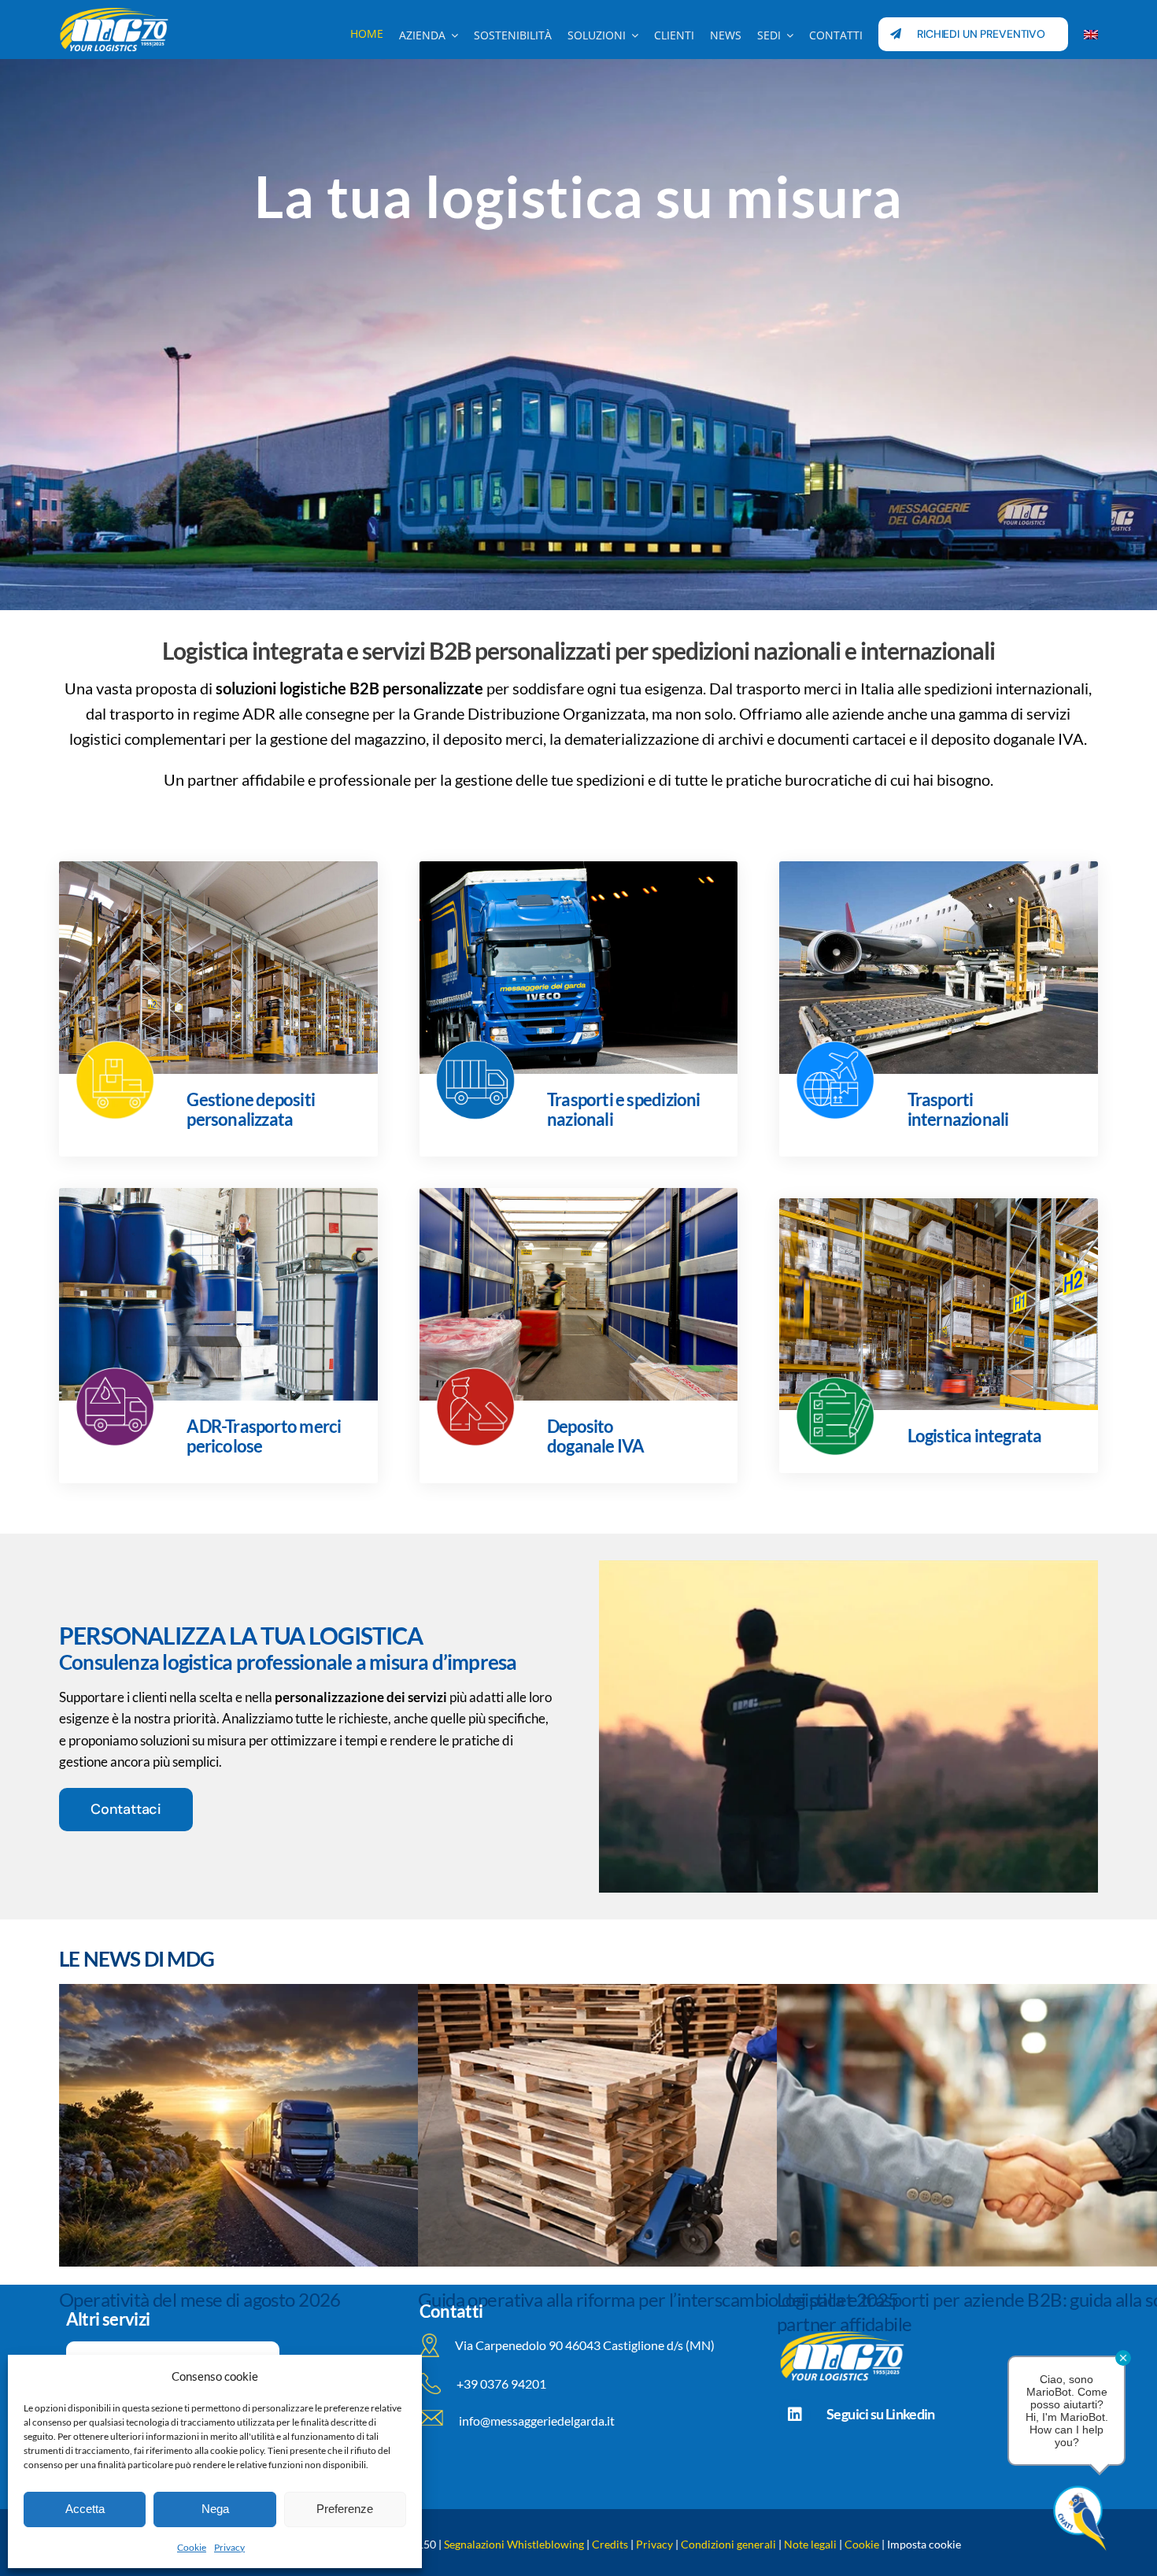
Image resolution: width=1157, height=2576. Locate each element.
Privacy (229, 2547)
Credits (610, 2544)
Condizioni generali (728, 2544)
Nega (215, 2509)
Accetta (85, 2509)
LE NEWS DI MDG (137, 1959)
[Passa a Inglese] (1091, 34)
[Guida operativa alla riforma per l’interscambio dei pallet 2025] (668, 2125)
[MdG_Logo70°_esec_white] (114, 12)
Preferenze (345, 2509)
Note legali (810, 2544)
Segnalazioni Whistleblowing (514, 2544)
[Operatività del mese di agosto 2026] (309, 2125)
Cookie (192, 2547)
